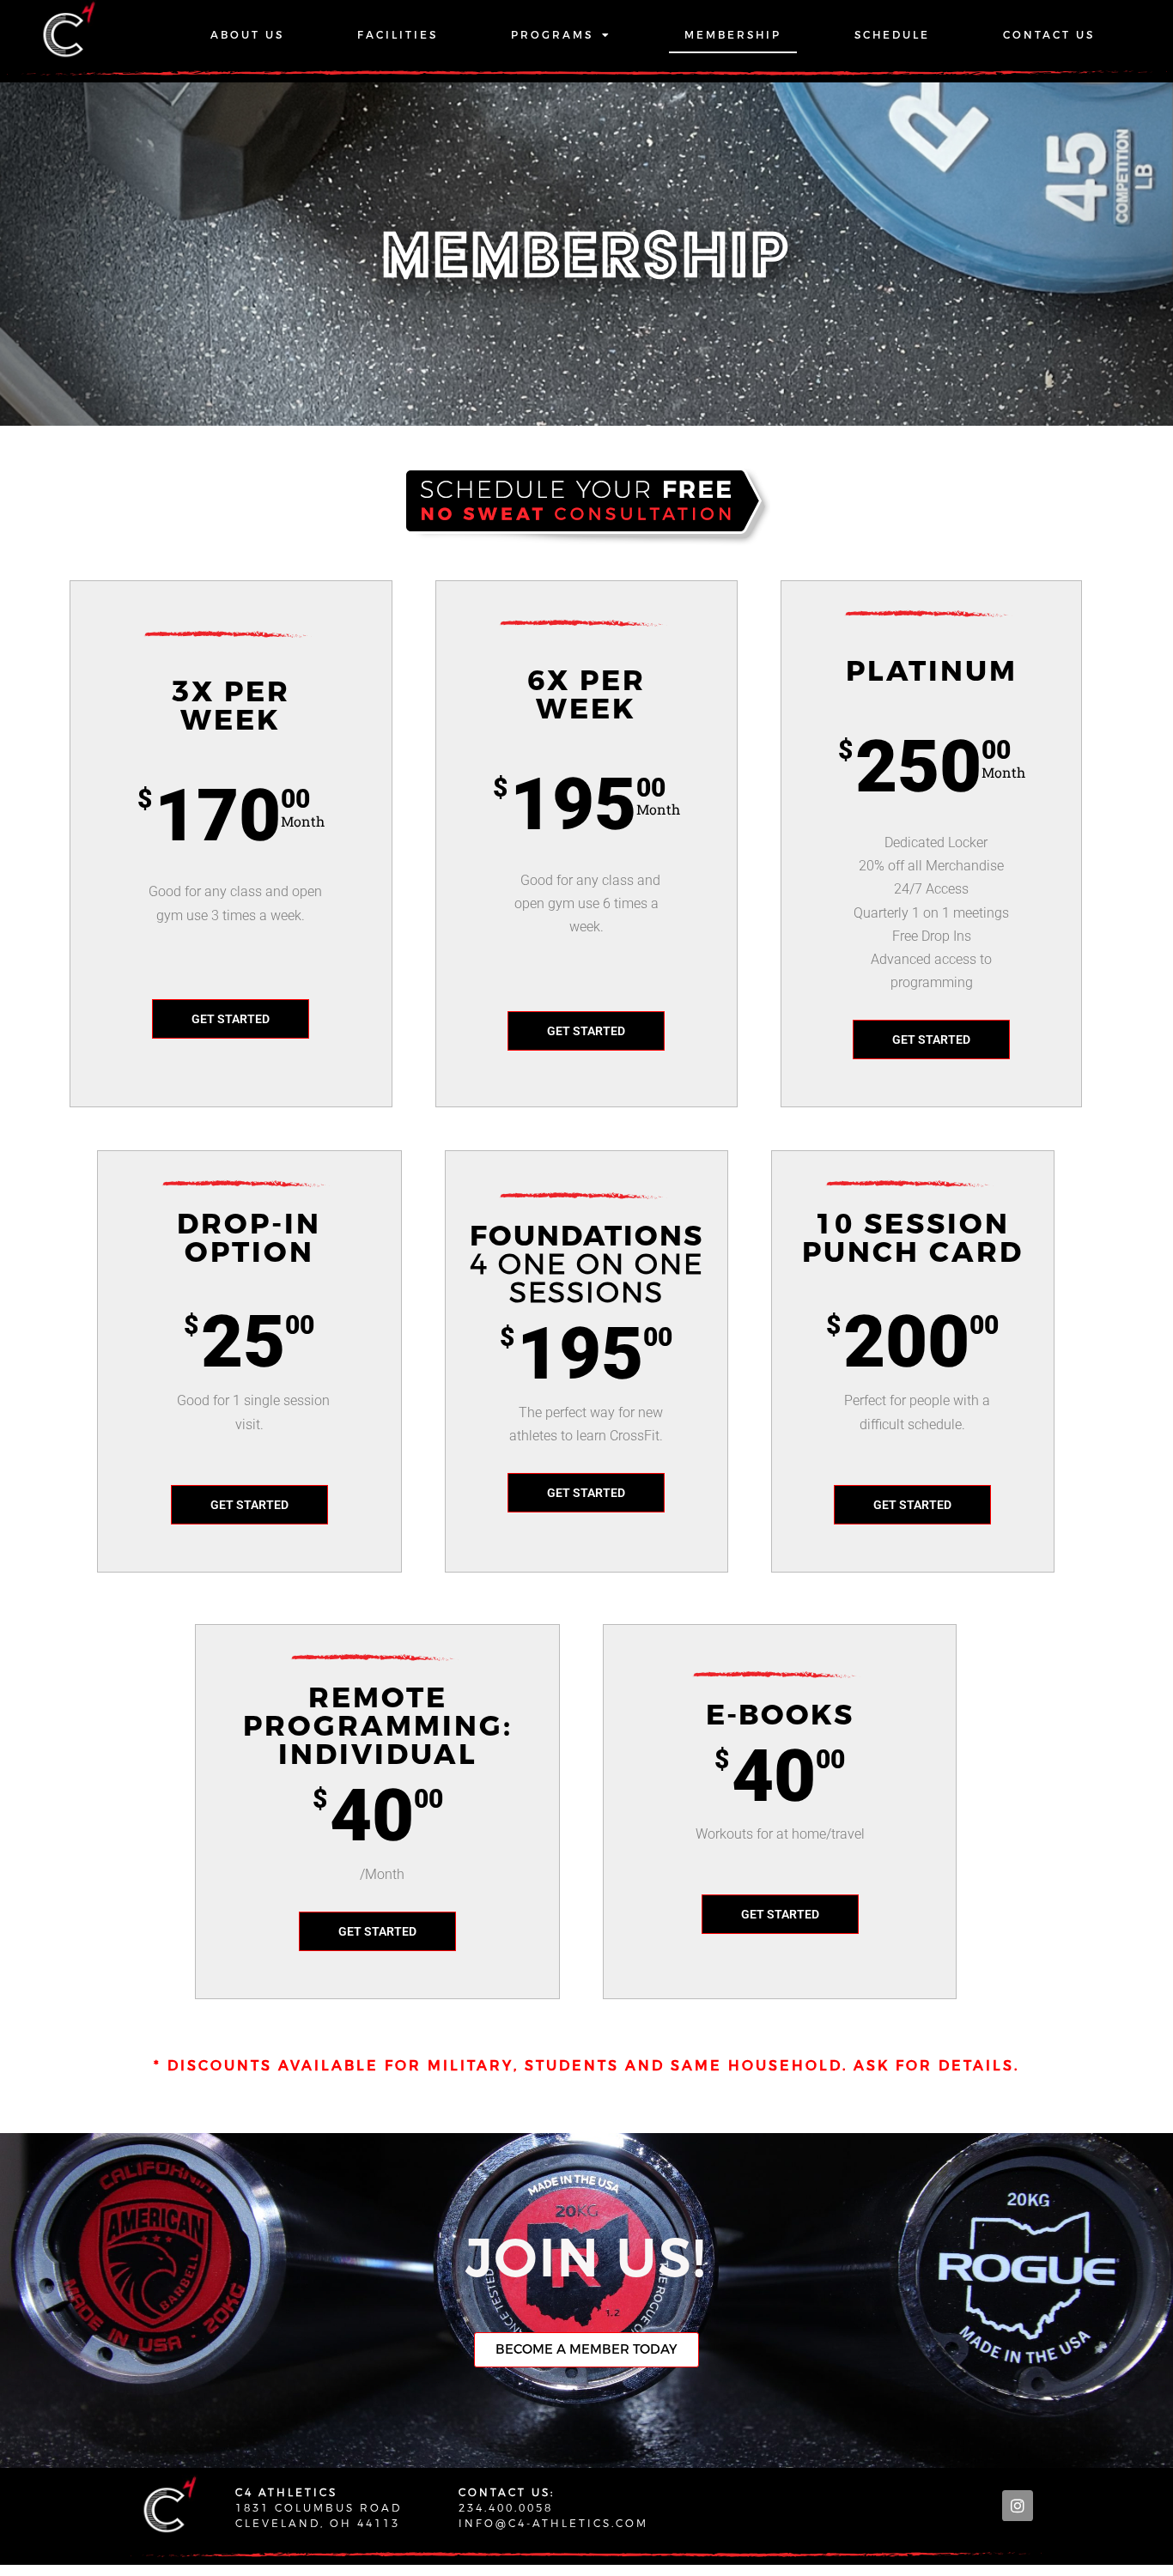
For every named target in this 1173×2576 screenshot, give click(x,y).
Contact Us (1049, 35)
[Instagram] (1018, 2506)
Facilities (398, 35)
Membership (733, 35)
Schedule (892, 35)
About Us (247, 35)
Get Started (231, 1019)
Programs (552, 35)
